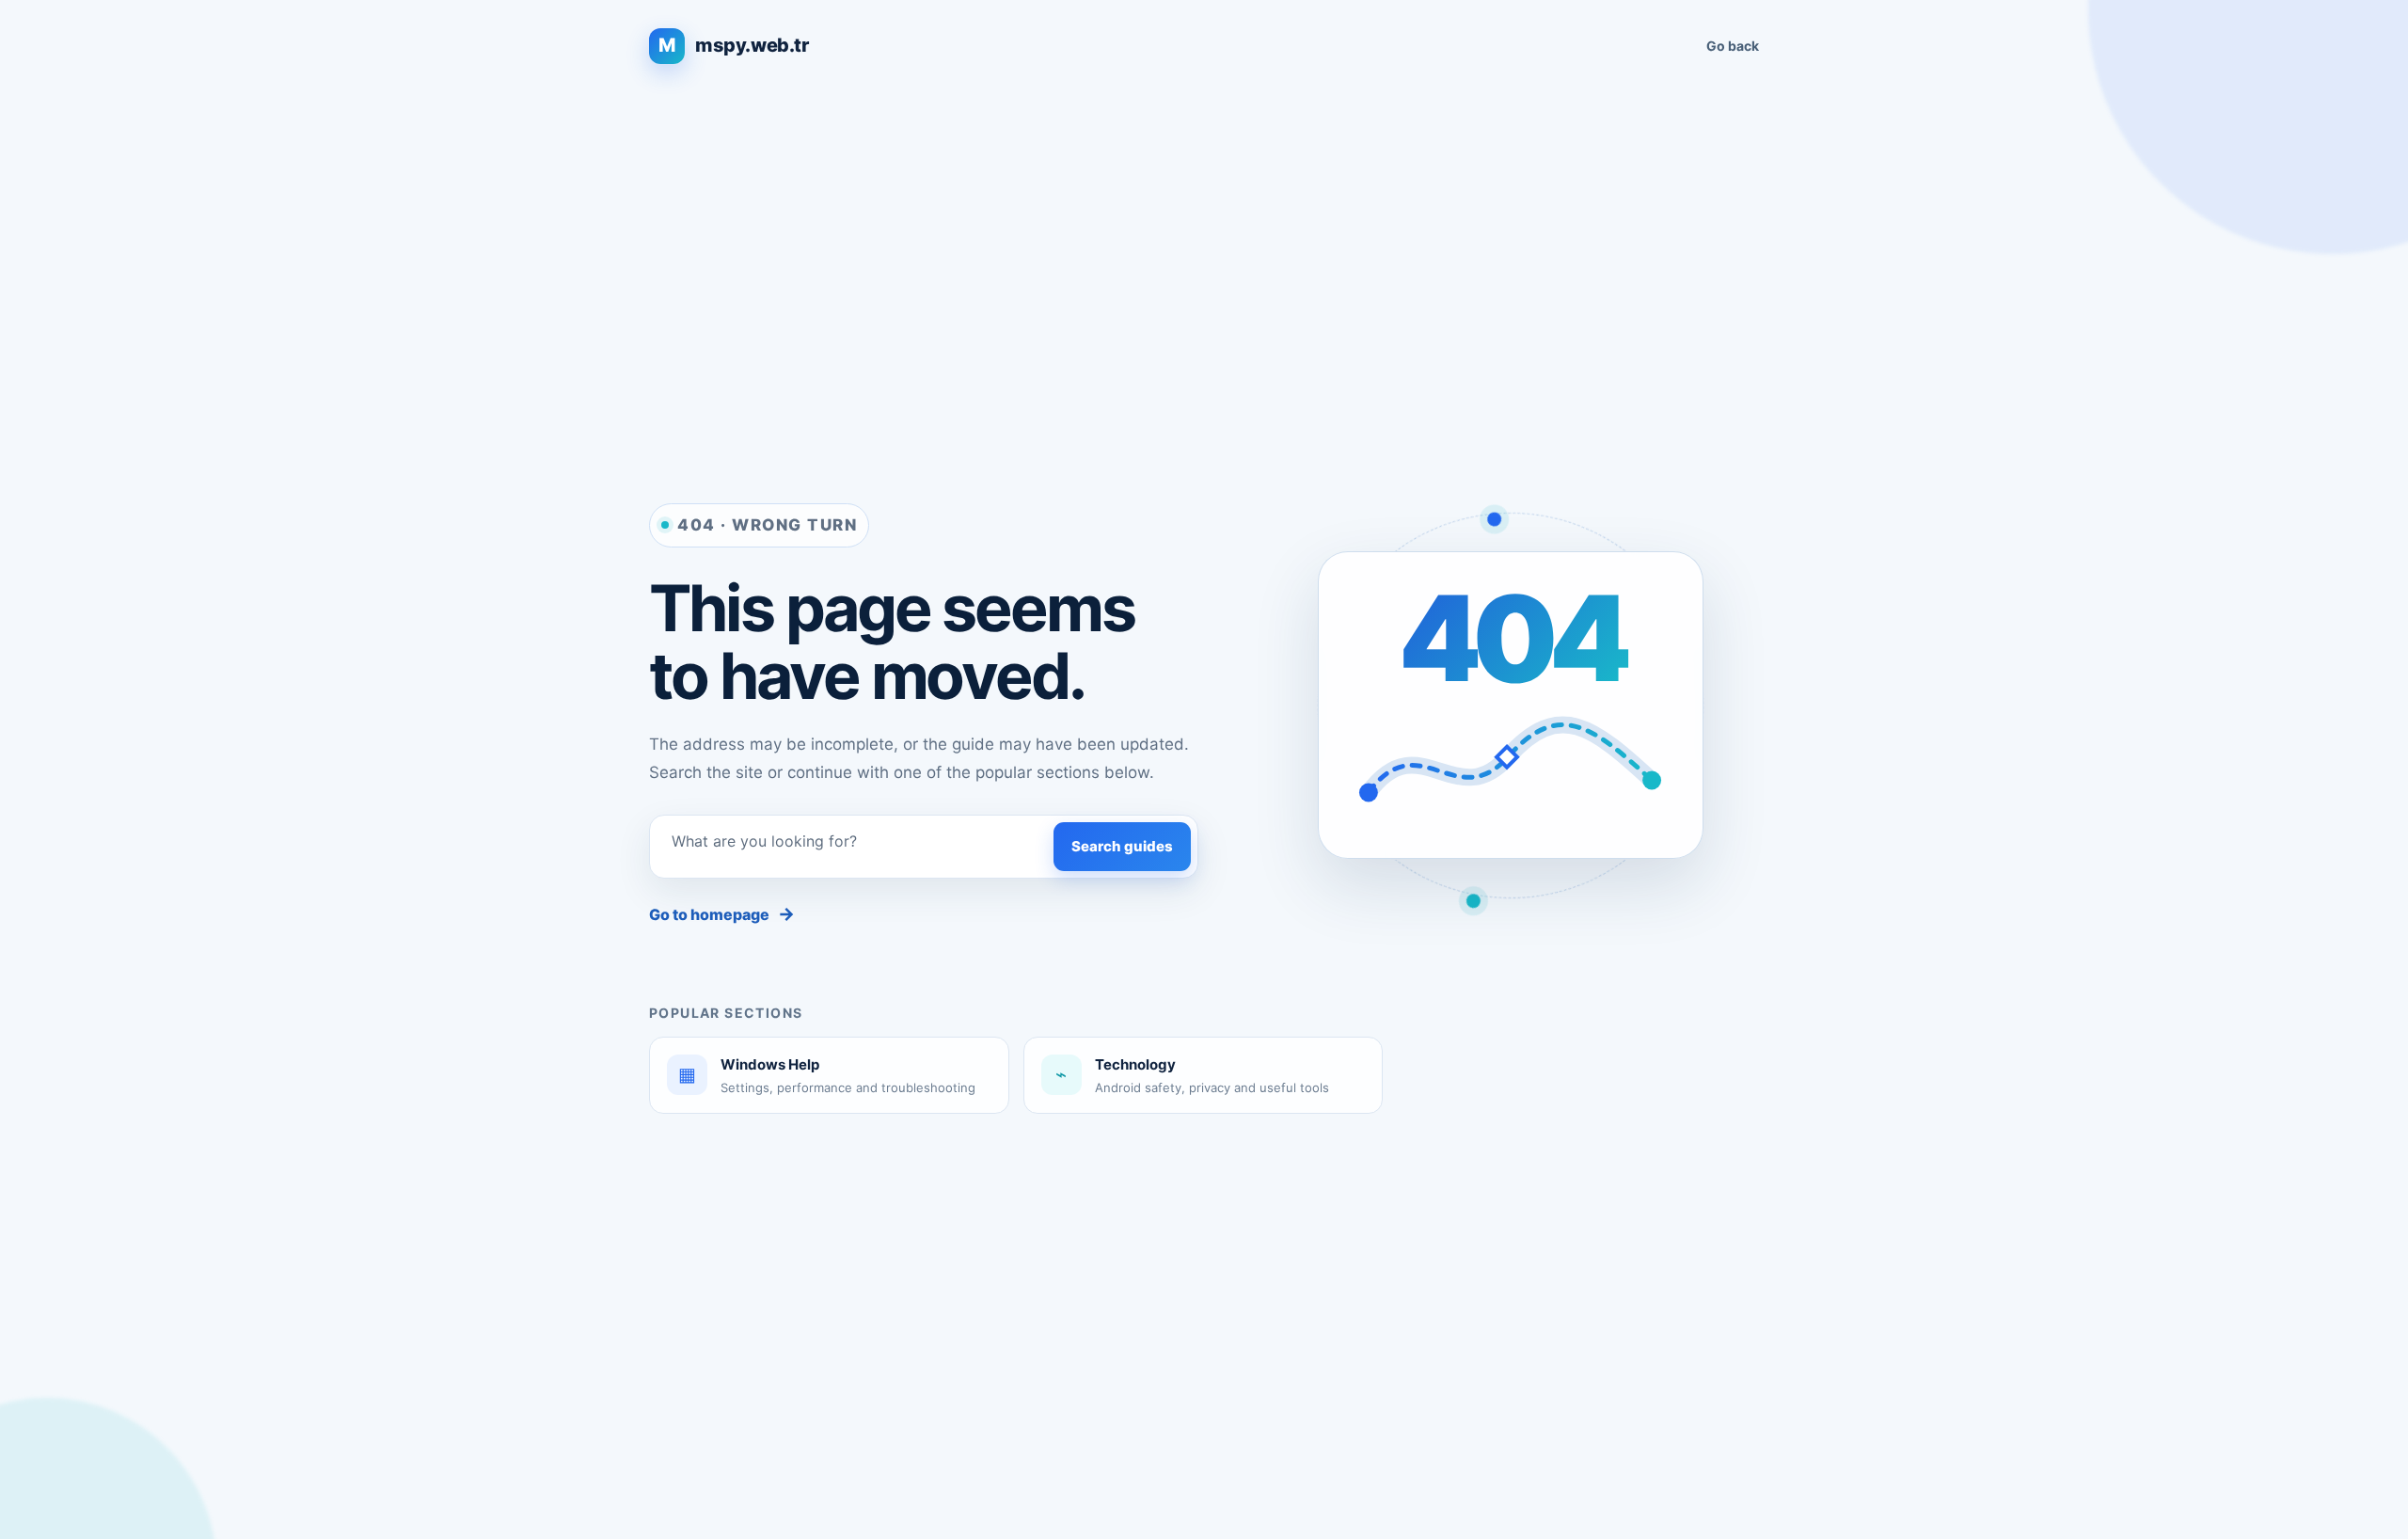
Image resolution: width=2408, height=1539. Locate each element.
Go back (1733, 46)
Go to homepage (722, 914)
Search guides (1122, 846)
